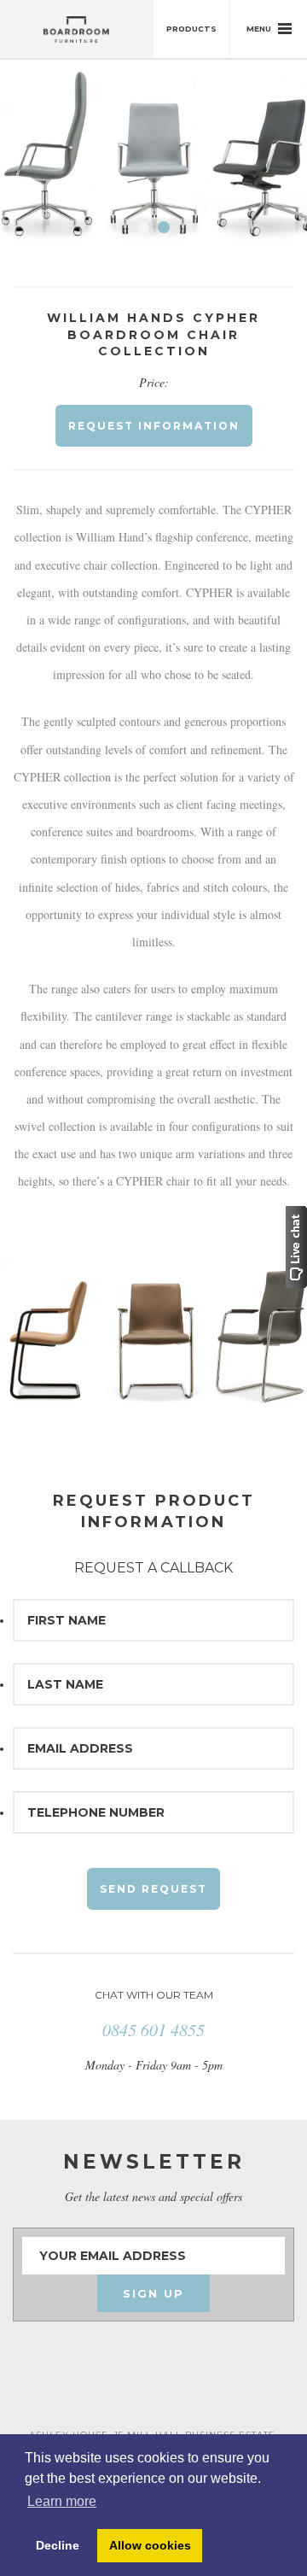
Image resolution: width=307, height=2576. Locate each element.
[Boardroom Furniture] (77, 29)
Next (272, 162)
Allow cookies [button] (150, 2545)
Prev (35, 162)
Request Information (154, 426)
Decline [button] (58, 2545)
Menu (260, 29)
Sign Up (153, 2293)
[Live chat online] (296, 1245)
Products (191, 29)
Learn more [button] (62, 2501)
